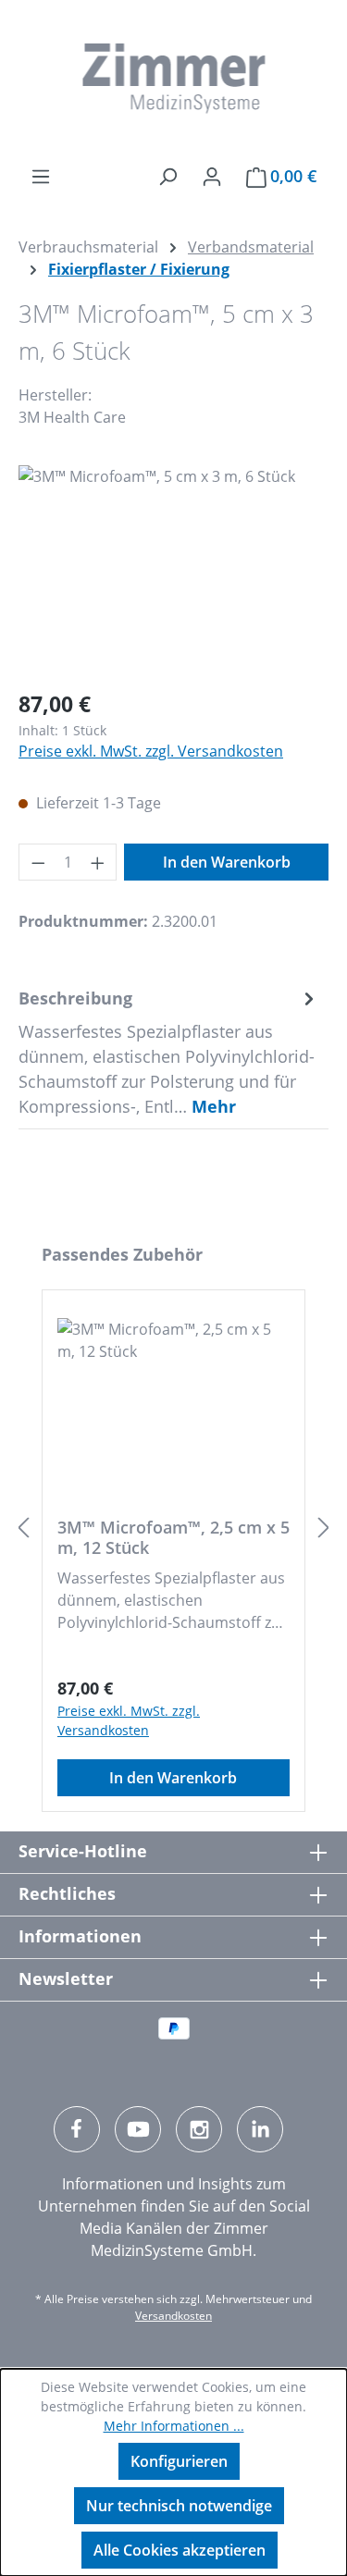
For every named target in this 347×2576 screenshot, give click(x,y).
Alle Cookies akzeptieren (180, 2550)
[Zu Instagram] (199, 2129)
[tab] (169, 1052)
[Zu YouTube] (138, 2129)
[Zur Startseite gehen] (173, 79)
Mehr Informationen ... (174, 2426)
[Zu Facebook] (77, 2129)
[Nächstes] (324, 1528)
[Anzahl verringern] (38, 862)
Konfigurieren (179, 2461)
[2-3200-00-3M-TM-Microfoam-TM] (173, 569)
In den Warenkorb (227, 862)
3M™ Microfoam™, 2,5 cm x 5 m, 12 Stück (173, 1537)
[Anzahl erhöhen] (98, 862)
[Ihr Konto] (212, 176)
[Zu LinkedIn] (260, 2129)
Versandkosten (173, 2316)
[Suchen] (167, 176)
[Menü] (41, 176)
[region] (173, 569)
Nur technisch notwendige (179, 2506)
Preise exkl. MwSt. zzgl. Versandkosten (151, 751)
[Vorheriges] (23, 1528)
